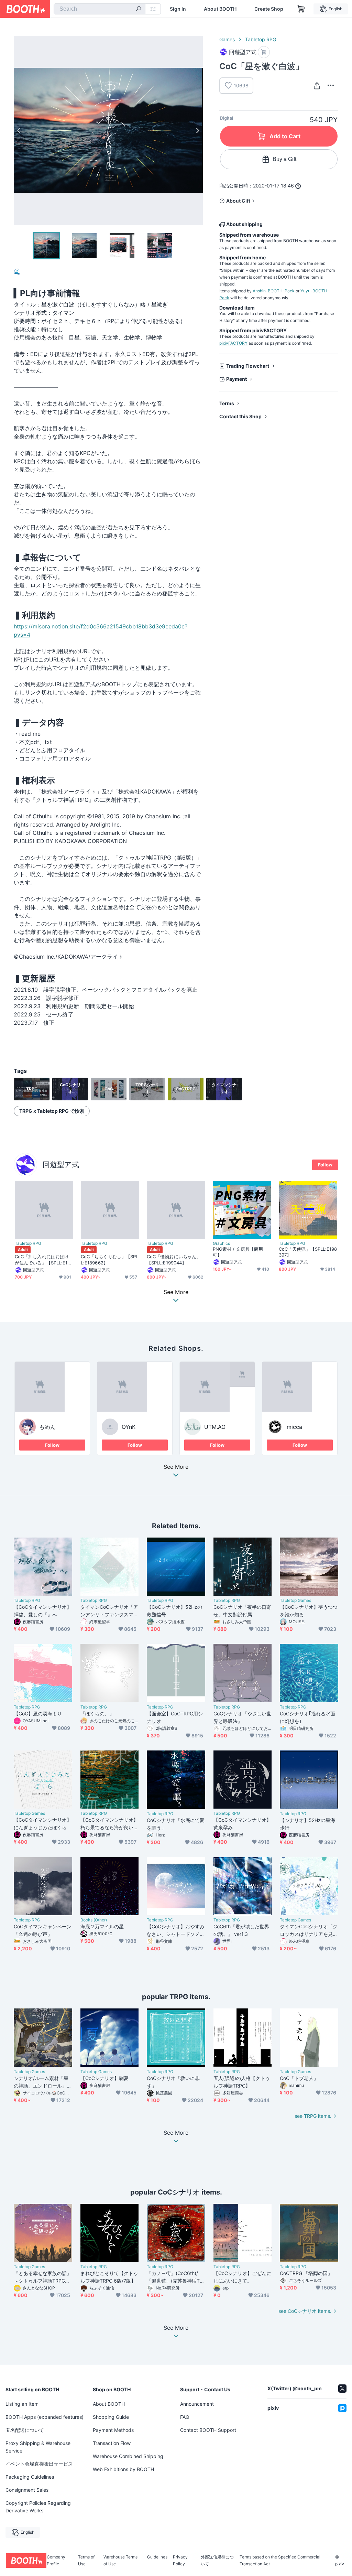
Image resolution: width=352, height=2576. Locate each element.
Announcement (197, 2404)
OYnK (129, 1427)
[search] (139, 9)
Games (227, 39)
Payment (236, 379)
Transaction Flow (112, 2443)
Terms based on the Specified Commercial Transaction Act (280, 2561)
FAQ (185, 2417)
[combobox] (100, 9)
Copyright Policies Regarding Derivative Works (38, 2507)
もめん (47, 1427)
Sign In (178, 9)
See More (176, 1467)
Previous (19, 130)
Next (197, 130)
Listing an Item (22, 2404)
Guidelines (157, 2557)
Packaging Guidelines (30, 2477)
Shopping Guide (111, 2417)
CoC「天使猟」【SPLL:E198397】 (308, 1252)
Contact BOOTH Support (208, 2430)
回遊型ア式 (61, 1165)
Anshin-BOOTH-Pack (274, 291)
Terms (227, 403)
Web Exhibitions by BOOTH (123, 2469)
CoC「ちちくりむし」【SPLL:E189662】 (109, 1259)
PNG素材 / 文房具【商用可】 (238, 1252)
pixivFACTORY (233, 343)
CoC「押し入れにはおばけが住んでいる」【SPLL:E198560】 (44, 1260)
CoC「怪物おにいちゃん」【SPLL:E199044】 (174, 1259)
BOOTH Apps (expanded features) (45, 2417)
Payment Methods (113, 2430)
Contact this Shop (240, 416)
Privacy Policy (180, 2561)
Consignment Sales (27, 2490)
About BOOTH (220, 9)
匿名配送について (25, 2430)
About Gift (238, 201)
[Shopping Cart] (301, 9)
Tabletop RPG (261, 39)
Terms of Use (86, 2561)
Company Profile (56, 2561)
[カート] (264, 52)
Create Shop (269, 9)
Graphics (221, 1243)
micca (294, 1427)
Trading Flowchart (248, 366)
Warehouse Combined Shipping (128, 2456)
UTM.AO (215, 1427)
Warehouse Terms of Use (120, 2561)
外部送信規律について (217, 2561)
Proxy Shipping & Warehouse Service (38, 2447)
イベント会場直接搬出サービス (39, 2464)
